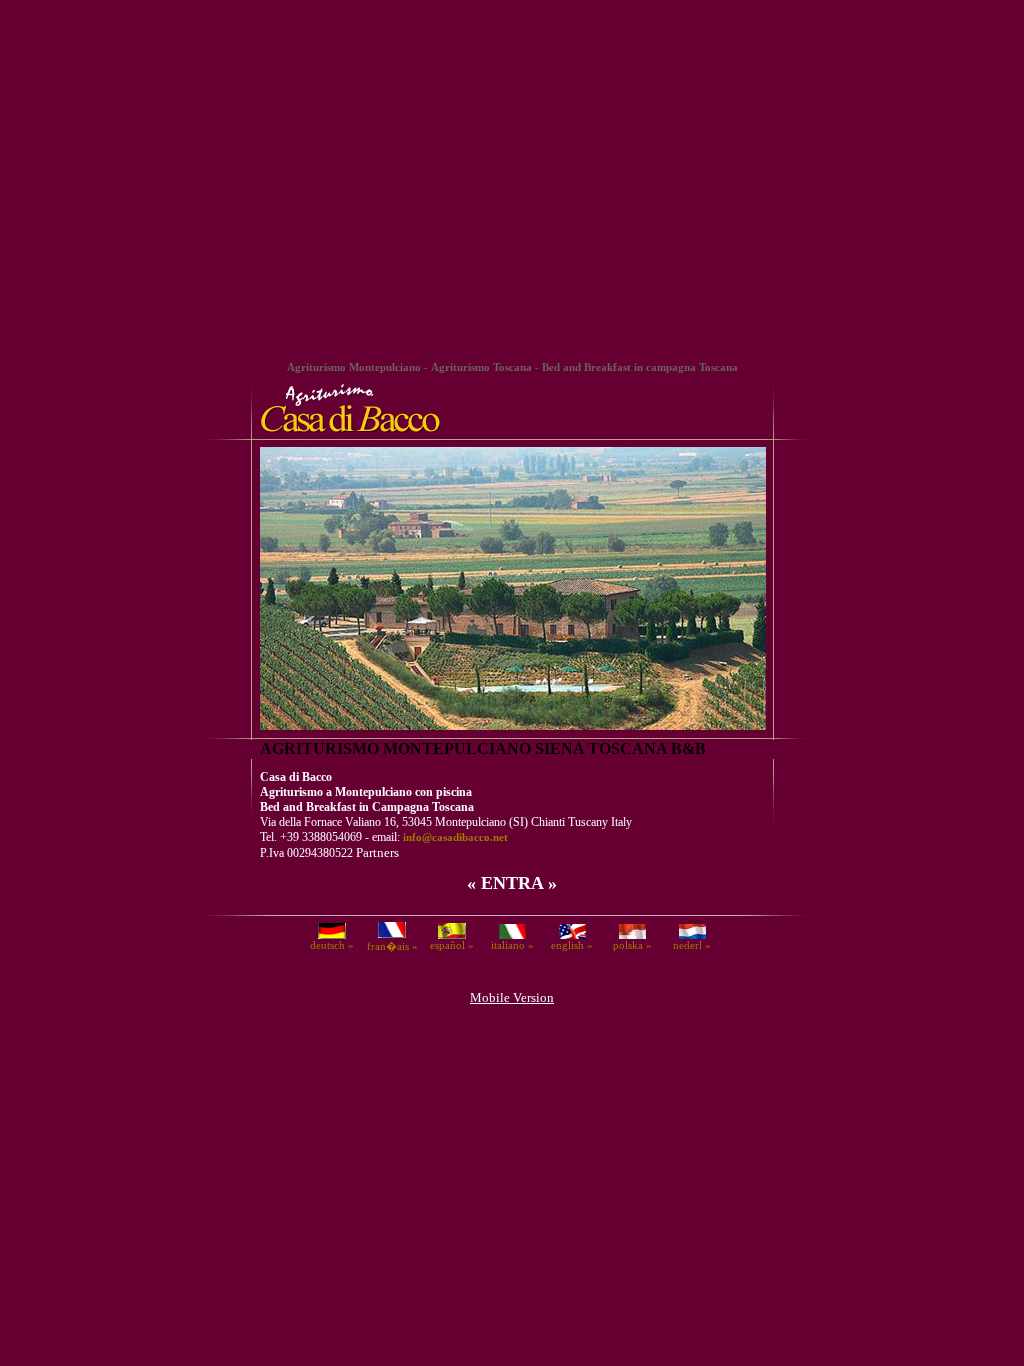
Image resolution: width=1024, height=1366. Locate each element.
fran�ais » (392, 946)
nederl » (692, 945)
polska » (632, 945)
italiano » (512, 945)
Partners (377, 852)
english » (572, 945)
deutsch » (332, 945)
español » (452, 945)
